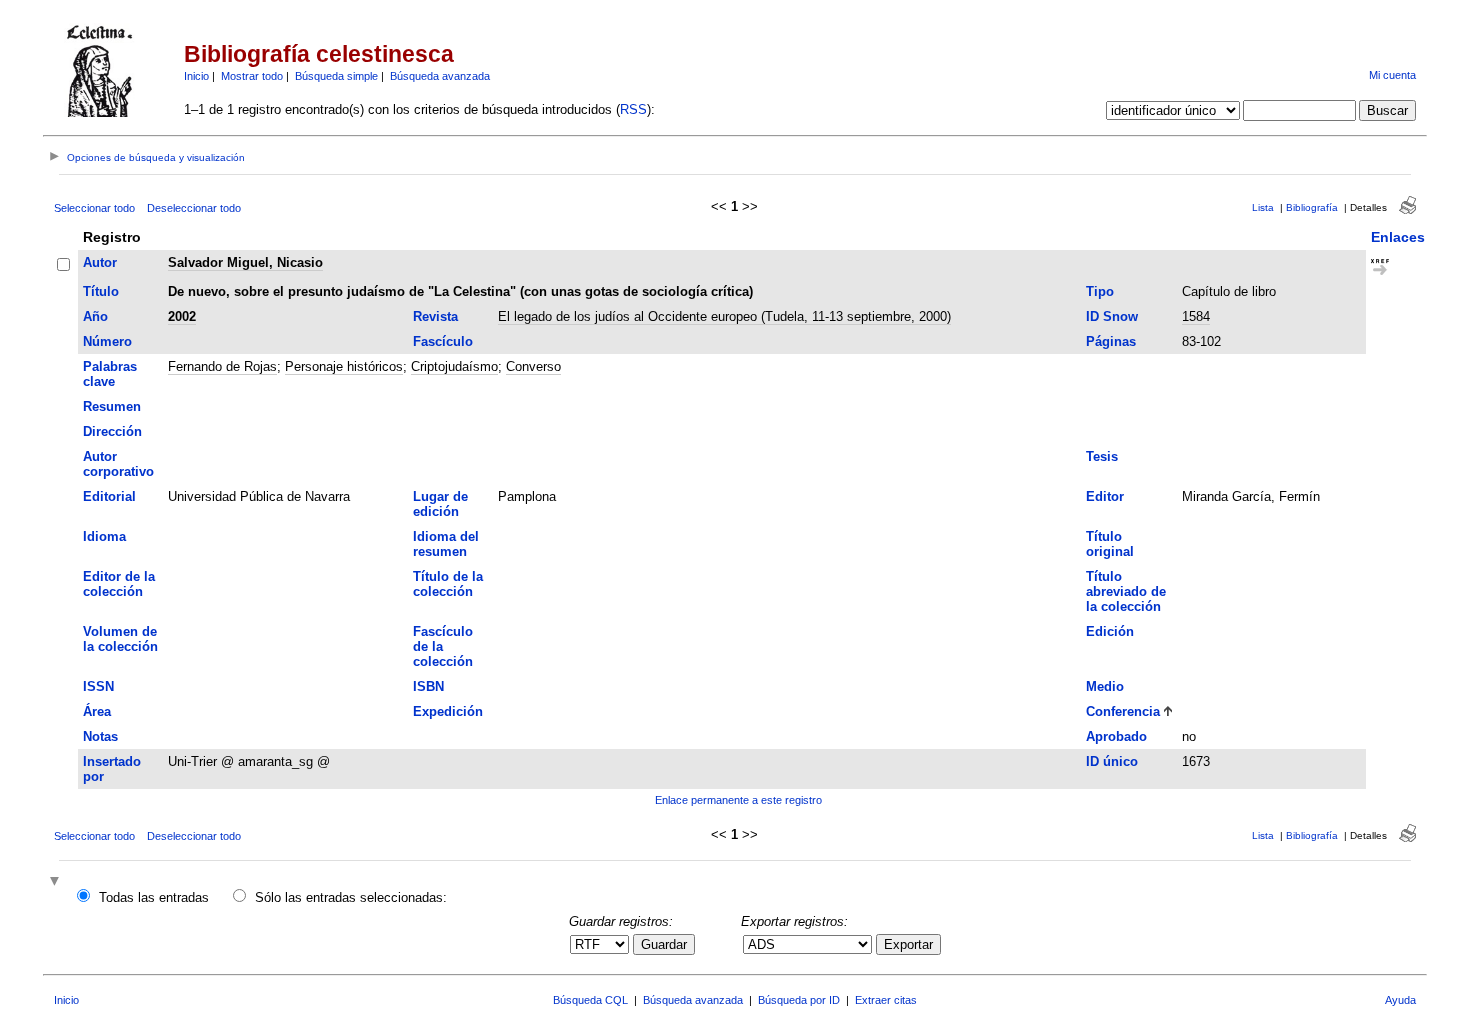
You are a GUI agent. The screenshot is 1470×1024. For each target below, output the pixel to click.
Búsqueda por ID (799, 1000)
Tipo (1100, 291)
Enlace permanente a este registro (738, 800)
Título (101, 291)
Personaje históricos (344, 366)
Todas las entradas (154, 897)
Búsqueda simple (336, 76)
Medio (1105, 686)
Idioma (104, 536)
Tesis (1102, 456)
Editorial (109, 496)
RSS (633, 109)
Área (97, 711)
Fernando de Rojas (222, 366)
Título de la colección (448, 584)
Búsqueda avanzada (440, 76)
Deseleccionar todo (194, 208)
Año (95, 316)
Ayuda (1400, 1000)
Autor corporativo (118, 464)
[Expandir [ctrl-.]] (57, 882)
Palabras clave (110, 374)
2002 (182, 316)
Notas (100, 736)
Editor (1105, 496)
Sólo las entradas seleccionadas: (351, 897)
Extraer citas (886, 1000)
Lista (1263, 207)
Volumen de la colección (120, 639)
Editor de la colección (119, 584)
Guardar (664, 944)
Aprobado (1116, 736)
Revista (435, 316)
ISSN (98, 686)
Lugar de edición (440, 504)
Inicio (196, 76)
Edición (1110, 631)
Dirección (112, 431)
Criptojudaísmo (454, 366)
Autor (100, 262)
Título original (1110, 544)
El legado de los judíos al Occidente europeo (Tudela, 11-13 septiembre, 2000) (724, 316)
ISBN (428, 686)
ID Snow (1112, 316)
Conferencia (1123, 711)
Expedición (448, 711)
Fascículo (443, 341)
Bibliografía (1312, 207)
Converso (533, 366)
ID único (1112, 761)
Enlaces (1398, 237)
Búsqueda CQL (590, 1000)
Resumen (112, 406)
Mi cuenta (1392, 75)
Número (107, 341)
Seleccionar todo (94, 208)
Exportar (908, 944)
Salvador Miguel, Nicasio (245, 262)
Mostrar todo (252, 76)
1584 (1196, 316)
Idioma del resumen (446, 544)
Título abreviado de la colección (1126, 591)
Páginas (1111, 341)
